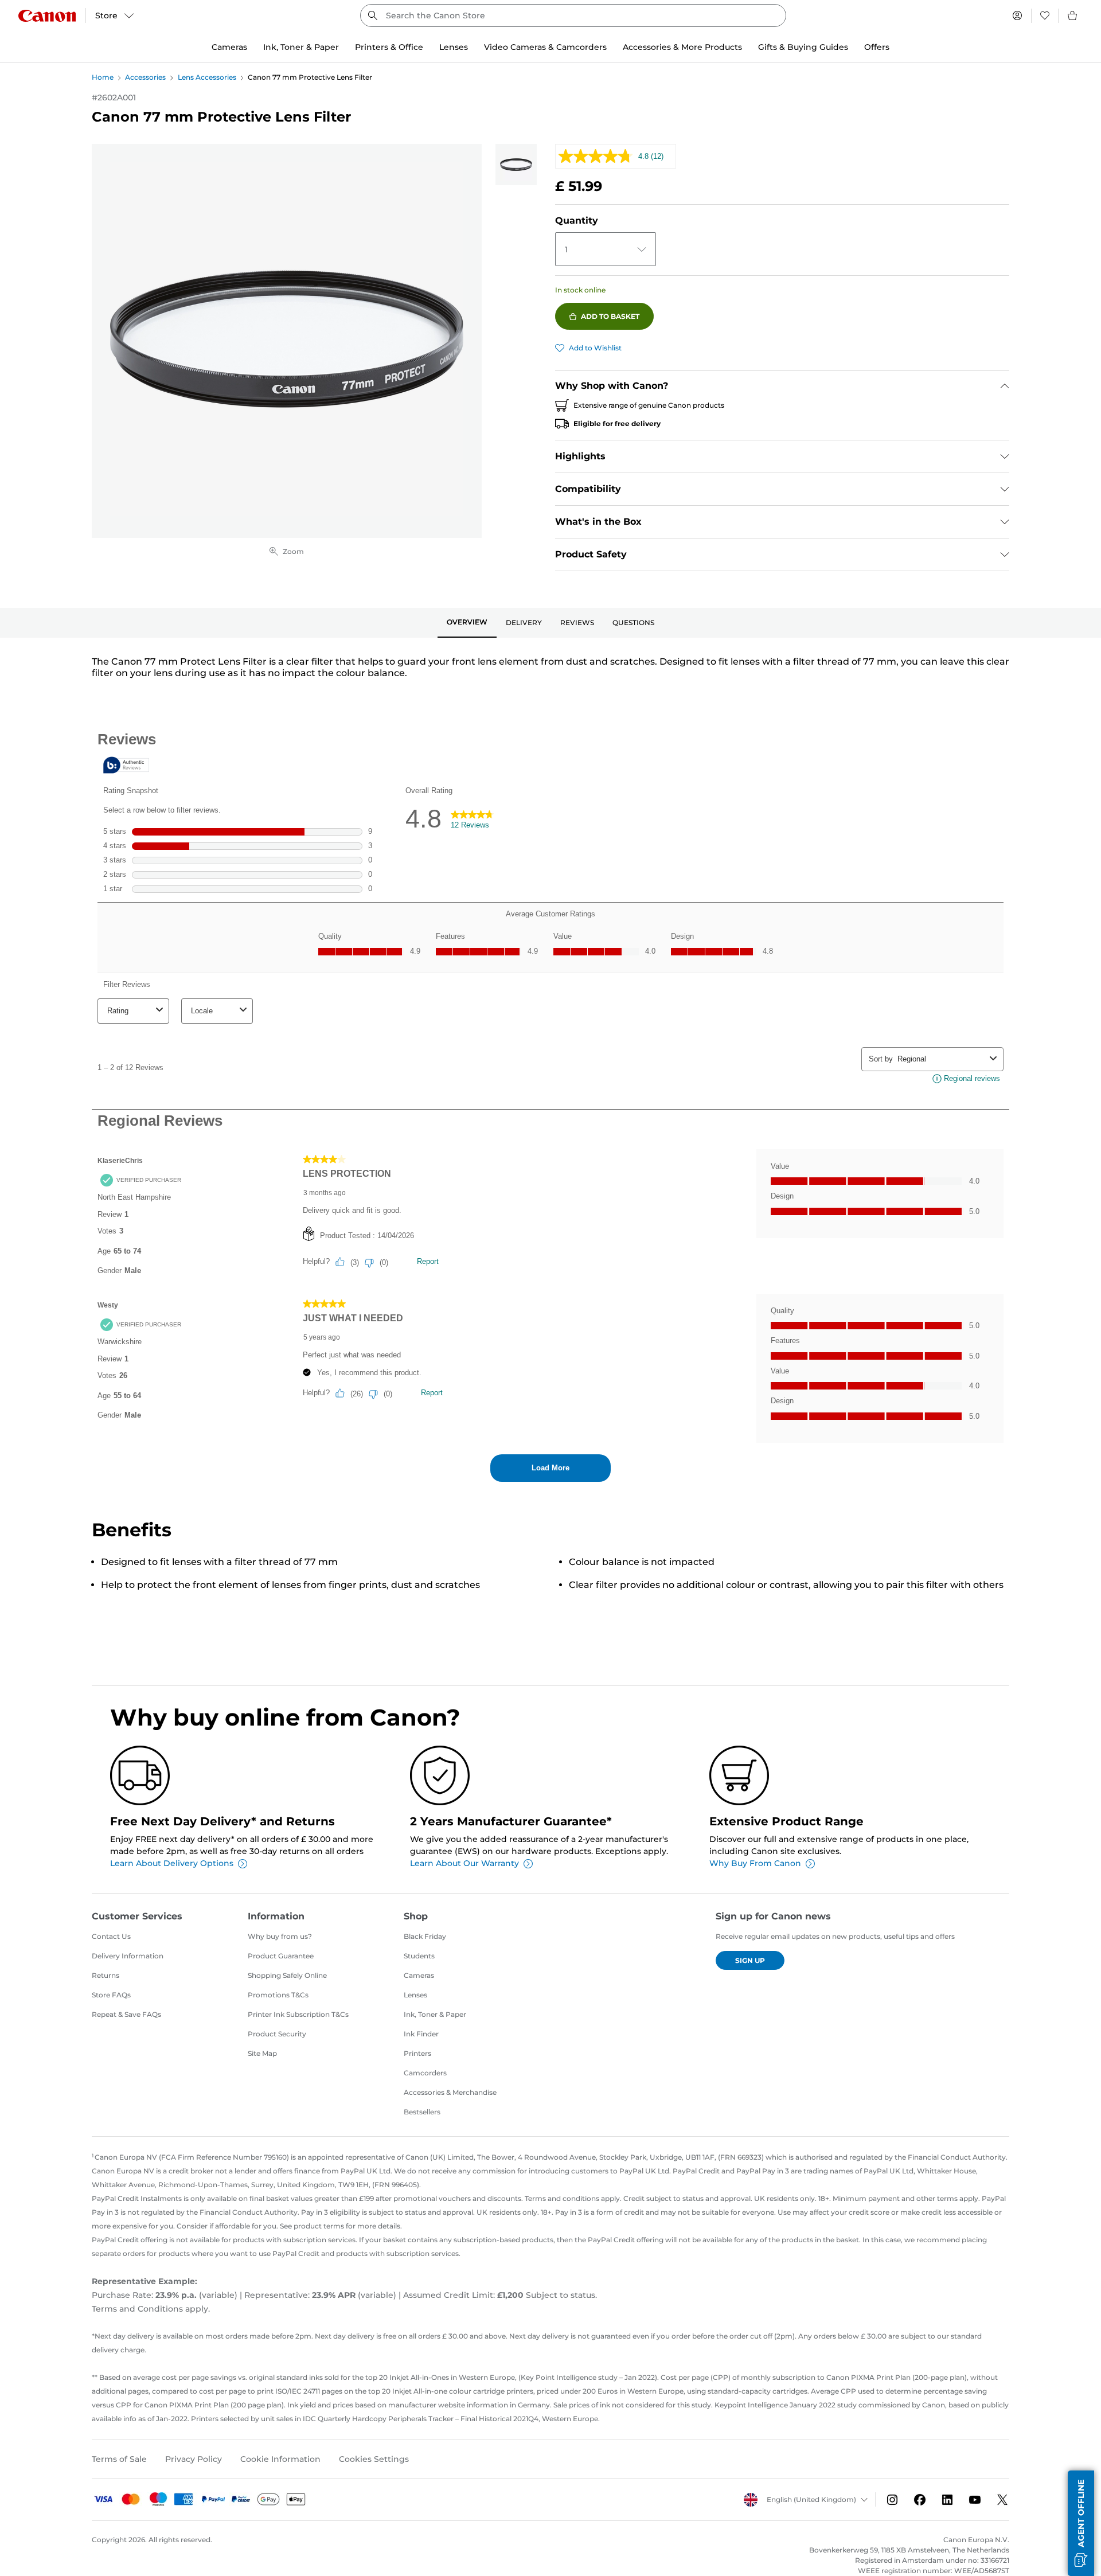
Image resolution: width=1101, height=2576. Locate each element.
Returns (106, 1975)
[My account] (1017, 15)
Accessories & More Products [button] (682, 47)
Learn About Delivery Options (172, 1863)
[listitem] (516, 165)
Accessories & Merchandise (450, 2092)
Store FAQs (111, 1995)
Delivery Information (128, 1956)
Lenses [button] (454, 47)
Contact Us (111, 1936)
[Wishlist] (1045, 15)
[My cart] (1073, 15)
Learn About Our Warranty (464, 1863)
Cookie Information (280, 2459)
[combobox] (573, 15)
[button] (1081, 2523)
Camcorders (425, 2073)
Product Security (277, 2034)
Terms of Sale (119, 2459)
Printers (417, 2053)
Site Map (262, 2053)
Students (419, 1956)
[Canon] (47, 16)
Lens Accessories (207, 77)
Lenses (415, 1995)
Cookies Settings (374, 2459)
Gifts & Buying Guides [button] (803, 47)
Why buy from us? (280, 1936)
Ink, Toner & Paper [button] (301, 47)
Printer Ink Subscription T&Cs (298, 2014)
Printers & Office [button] (389, 47)
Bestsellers (422, 2112)
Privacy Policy (194, 2459)
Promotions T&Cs (278, 1995)
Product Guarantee (281, 1956)
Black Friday (425, 1936)
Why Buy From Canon (755, 1863)
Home (103, 77)
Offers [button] (877, 47)
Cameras (419, 1975)
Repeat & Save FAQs (126, 2014)
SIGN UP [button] (750, 1960)
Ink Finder (421, 2034)
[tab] (467, 623)
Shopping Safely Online (287, 1975)
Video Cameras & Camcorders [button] (545, 47)
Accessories (145, 77)
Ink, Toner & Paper (435, 2014)
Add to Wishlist (595, 348)
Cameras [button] (229, 47)
